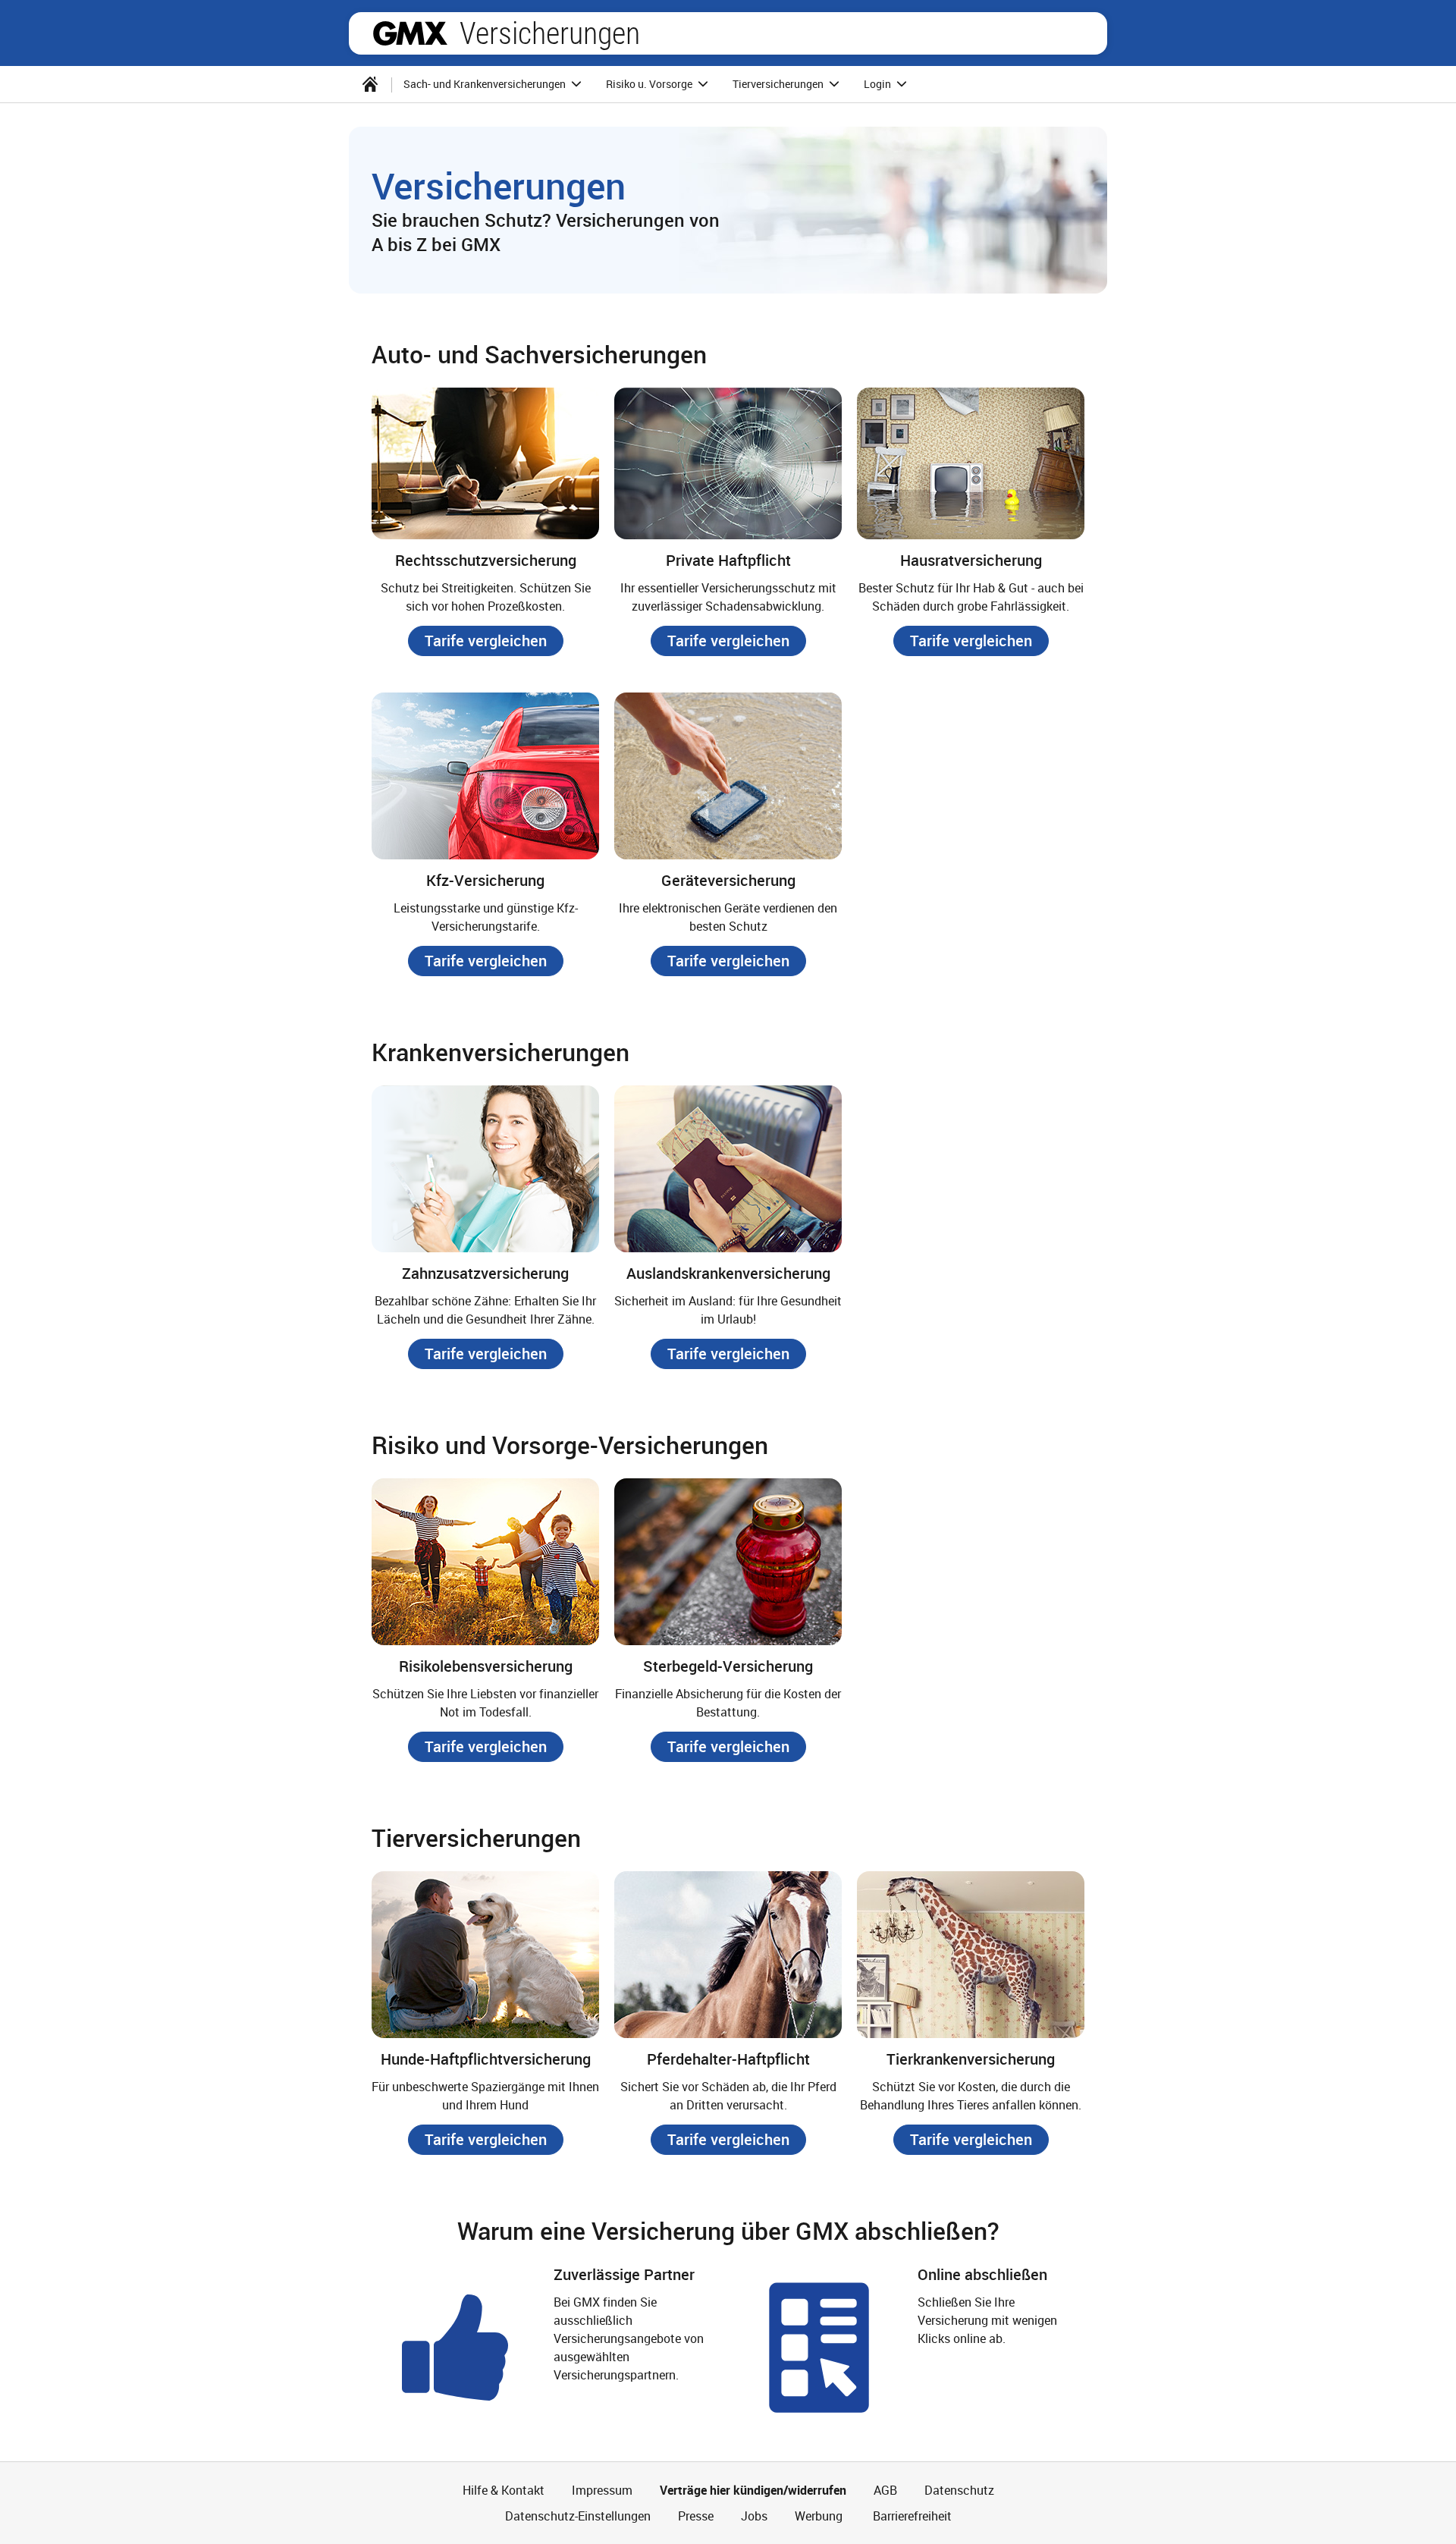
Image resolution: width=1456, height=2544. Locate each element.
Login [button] (879, 84)
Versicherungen (550, 33)
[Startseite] (370, 84)
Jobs (754, 2516)
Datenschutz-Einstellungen (578, 2516)
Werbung (819, 2516)
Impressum (602, 2490)
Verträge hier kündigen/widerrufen (753, 2490)
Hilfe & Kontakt (504, 2490)
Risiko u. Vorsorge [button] (650, 84)
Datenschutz (959, 2490)
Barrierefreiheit (911, 2516)
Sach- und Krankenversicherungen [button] (486, 84)
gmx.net (410, 33)
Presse (696, 2516)
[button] (486, 641)
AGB (885, 2490)
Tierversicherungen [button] (779, 84)
